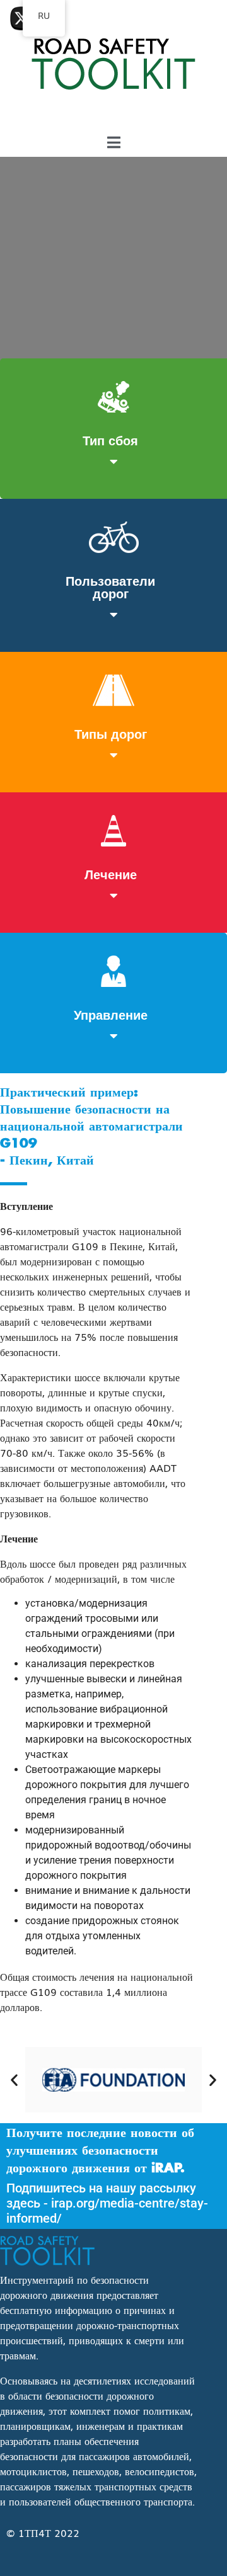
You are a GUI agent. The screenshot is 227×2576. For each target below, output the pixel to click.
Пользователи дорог (110, 586)
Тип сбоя (110, 440)
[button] (14, 2079)
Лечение (111, 874)
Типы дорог (111, 733)
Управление (111, 1014)
